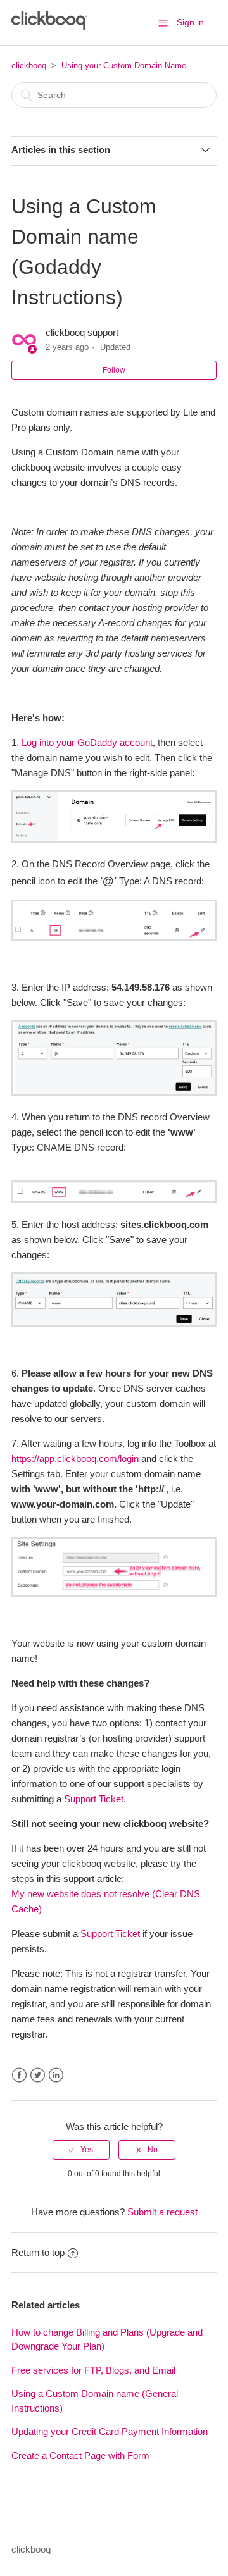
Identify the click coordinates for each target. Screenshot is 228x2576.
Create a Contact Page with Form (80, 2455)
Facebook (19, 2075)
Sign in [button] (190, 22)
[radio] (81, 2150)
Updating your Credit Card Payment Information (110, 2431)
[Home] (49, 26)
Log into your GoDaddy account (87, 742)
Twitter (38, 2075)
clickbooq (29, 65)
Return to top (38, 2252)
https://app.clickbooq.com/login (75, 1458)
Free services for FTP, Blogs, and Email (93, 2370)
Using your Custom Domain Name (124, 65)
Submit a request (162, 2212)
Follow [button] (114, 370)
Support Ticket (94, 1799)
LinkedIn (56, 2075)
